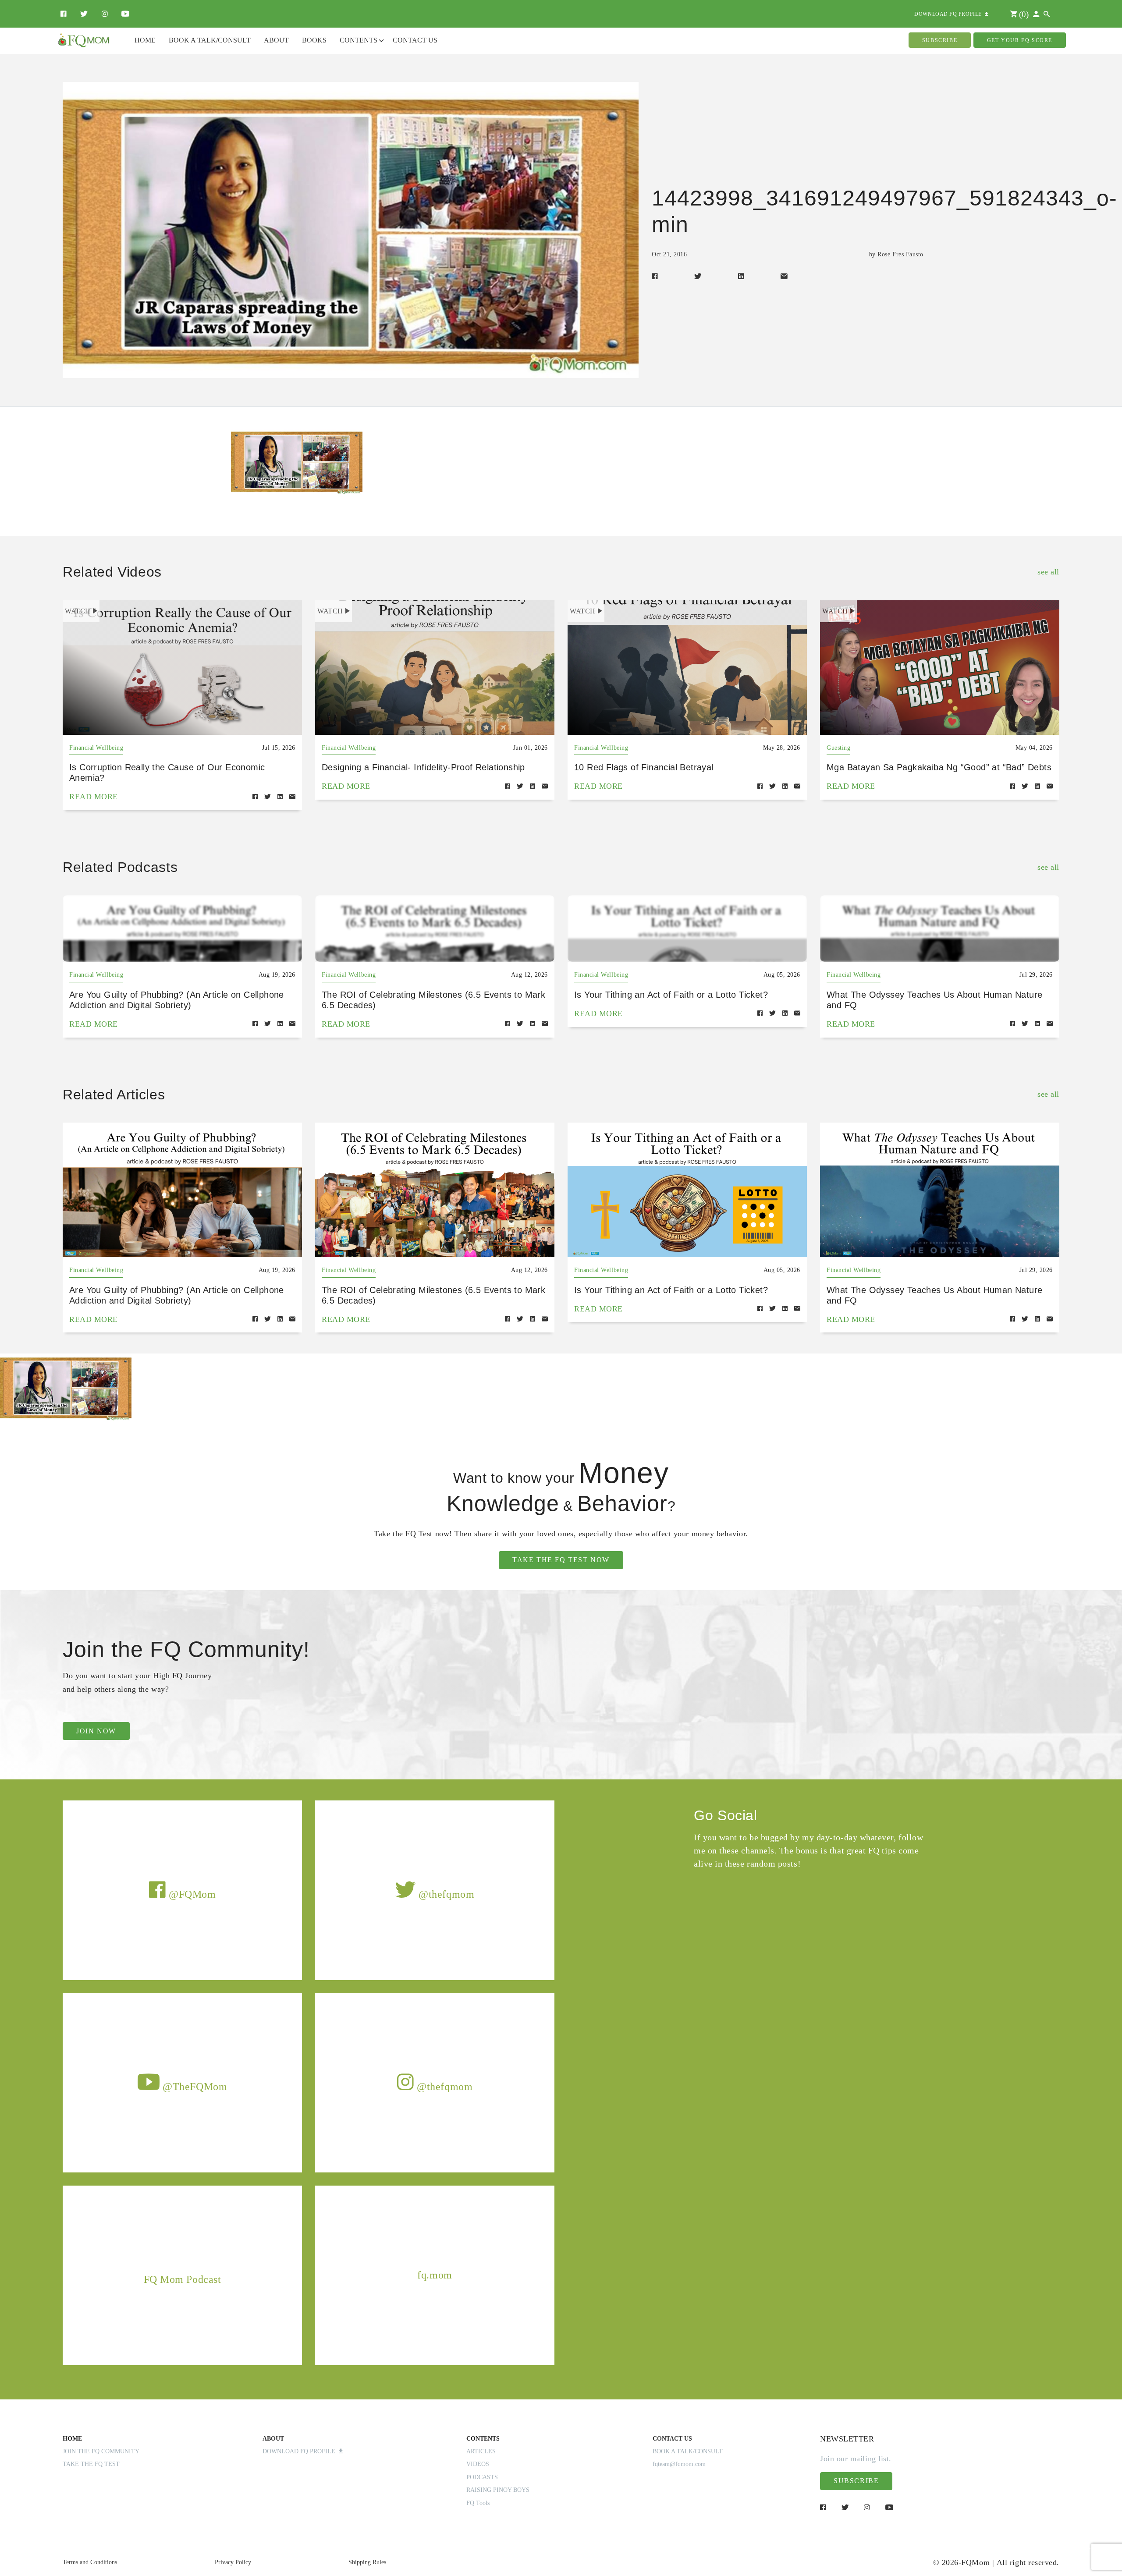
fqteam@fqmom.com (679, 2464)
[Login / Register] (1036, 14)
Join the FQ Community (101, 2451)
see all (1048, 572)
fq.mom (435, 2275)
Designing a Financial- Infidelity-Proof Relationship (423, 767)
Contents (359, 40)
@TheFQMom (194, 2087)
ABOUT (273, 2439)
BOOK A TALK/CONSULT (688, 2451)
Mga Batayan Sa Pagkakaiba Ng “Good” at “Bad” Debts (939, 767)
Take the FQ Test (91, 2464)
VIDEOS (478, 2464)
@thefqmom (445, 1894)
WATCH (78, 611)
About (276, 40)
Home (145, 40)
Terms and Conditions (90, 2562)
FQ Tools (478, 2503)
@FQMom (191, 1894)
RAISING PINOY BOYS (498, 2490)
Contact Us (415, 40)
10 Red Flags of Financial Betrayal (644, 767)
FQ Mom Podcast (183, 2279)
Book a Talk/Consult (210, 40)
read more (94, 797)
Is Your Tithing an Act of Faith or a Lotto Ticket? (671, 995)
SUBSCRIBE (940, 40)
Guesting (838, 748)
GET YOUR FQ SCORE (1020, 40)
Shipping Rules (367, 2562)
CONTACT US (672, 2439)
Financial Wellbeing (96, 748)
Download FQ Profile (301, 2451)
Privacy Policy (233, 2562)
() (1023, 14)
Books (314, 40)
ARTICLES (481, 2451)
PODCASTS (482, 2477)
